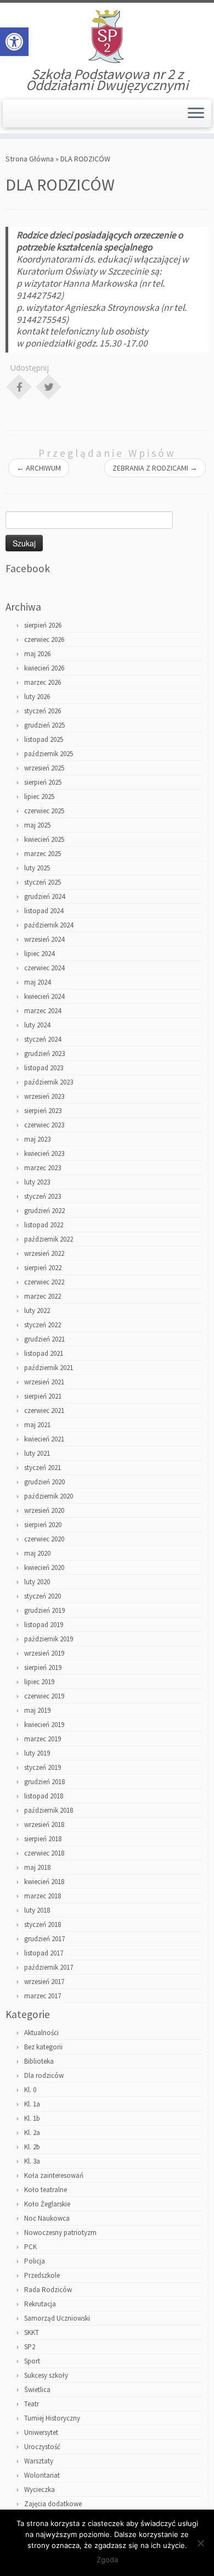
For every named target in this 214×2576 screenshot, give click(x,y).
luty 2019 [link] (37, 1753)
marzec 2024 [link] (43, 1011)
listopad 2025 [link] (44, 739)
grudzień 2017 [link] (44, 1939)
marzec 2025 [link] (43, 854)
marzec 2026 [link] (43, 682)
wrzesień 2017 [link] (44, 1982)
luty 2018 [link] (37, 1910)
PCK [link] (30, 2247)
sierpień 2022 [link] (43, 1268)
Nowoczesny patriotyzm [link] (60, 2233)
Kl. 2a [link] (32, 2133)
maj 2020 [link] (37, 1553)
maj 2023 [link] (37, 1139)
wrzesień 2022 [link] (44, 1253)
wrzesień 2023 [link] (44, 1096)
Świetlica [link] (37, 2390)
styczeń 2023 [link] (43, 1196)
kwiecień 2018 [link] (44, 1882)
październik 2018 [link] (49, 1810)
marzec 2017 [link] (43, 1996)
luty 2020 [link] (37, 1582)
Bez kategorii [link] (43, 2047)
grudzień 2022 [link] (44, 1211)
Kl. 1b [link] (32, 2118)
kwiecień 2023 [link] (44, 1153)
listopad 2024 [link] (44, 911)
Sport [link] (32, 2361)
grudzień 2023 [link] (44, 1054)
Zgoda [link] (107, 2560)
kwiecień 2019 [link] (44, 1725)
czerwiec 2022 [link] (44, 1282)
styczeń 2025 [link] (43, 882)
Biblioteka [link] (39, 2061)
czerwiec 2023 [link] (44, 1125)
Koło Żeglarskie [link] (47, 2204)
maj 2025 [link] (37, 825)
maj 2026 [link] (37, 654)
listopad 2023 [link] (44, 1068)
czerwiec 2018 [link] (44, 1853)
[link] (14, 42)
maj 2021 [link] (37, 1425)
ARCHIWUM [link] (39, 468)
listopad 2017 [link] (44, 1953)
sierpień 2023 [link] (43, 1111)
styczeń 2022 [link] (43, 1325)
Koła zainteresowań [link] (54, 2175)
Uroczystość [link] (42, 2447)
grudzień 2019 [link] (44, 1610)
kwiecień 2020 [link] (44, 1568)
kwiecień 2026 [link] (44, 668)
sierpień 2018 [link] (43, 1839)
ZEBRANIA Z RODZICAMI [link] (155, 468)
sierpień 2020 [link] (43, 1525)
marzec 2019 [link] (43, 1739)
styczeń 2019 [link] (43, 1767)
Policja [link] (35, 2261)
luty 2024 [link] (37, 1025)
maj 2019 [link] (37, 1710)
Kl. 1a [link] (32, 2104)
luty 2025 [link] (37, 868)
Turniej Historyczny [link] (52, 2418)
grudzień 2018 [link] (44, 1782)
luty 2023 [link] (37, 1182)
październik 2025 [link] (49, 754)
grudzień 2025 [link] (44, 725)
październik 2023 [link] (49, 1082)
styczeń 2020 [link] (43, 1596)
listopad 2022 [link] (44, 1225)
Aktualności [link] (41, 2033)
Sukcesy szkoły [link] (46, 2375)
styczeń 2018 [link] (43, 1924)
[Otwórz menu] (196, 114)
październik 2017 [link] (49, 1967)
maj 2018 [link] (37, 1867)
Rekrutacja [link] (40, 2304)
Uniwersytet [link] (41, 2432)
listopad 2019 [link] (44, 1625)
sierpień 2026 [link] (43, 625)
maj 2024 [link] (37, 982)
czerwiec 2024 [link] (44, 968)
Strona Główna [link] (30, 159)
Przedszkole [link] (42, 2275)
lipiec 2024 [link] (39, 954)
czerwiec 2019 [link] (44, 1696)
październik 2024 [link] (49, 925)
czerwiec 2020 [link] (44, 1539)
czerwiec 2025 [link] (44, 811)
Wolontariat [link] (42, 2475)
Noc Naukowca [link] (47, 2218)
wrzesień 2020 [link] (44, 1510)
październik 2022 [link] (49, 1239)
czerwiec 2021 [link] (44, 1410)
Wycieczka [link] (40, 2490)
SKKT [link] (32, 2332)
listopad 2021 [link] (44, 1353)
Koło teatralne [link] (46, 2190)
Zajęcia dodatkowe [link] (53, 2504)
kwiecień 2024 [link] (44, 996)
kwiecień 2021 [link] (44, 1439)
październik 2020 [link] (49, 1496)
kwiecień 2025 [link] (44, 839)
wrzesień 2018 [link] (44, 1825)
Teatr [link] (32, 2404)
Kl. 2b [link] (32, 2147)
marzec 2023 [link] (43, 1168)
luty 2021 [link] (37, 1453)
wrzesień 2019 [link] (44, 1653)
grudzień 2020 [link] (44, 1482)
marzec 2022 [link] (43, 1296)
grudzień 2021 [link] (44, 1339)
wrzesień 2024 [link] (44, 939)
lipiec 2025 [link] (39, 797)
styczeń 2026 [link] (43, 711)
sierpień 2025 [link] (43, 782)
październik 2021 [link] (49, 1368)
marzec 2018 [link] (43, 1896)
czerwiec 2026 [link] (44, 639)
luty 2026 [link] (37, 697)
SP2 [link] (30, 2347)
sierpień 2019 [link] (43, 1667)
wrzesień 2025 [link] (44, 768)
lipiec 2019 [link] (39, 1682)
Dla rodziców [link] (44, 2075)
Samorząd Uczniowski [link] (57, 2318)
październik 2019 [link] (49, 1639)
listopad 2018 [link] (44, 1796)
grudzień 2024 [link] (44, 896)
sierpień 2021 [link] (43, 1396)
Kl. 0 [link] (30, 2090)
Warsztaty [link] (39, 2461)
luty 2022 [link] (37, 1311)
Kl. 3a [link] (32, 2161)
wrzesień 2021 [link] (44, 1382)
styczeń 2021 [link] (43, 1468)
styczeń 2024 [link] (43, 1039)
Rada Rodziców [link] (48, 2290)
